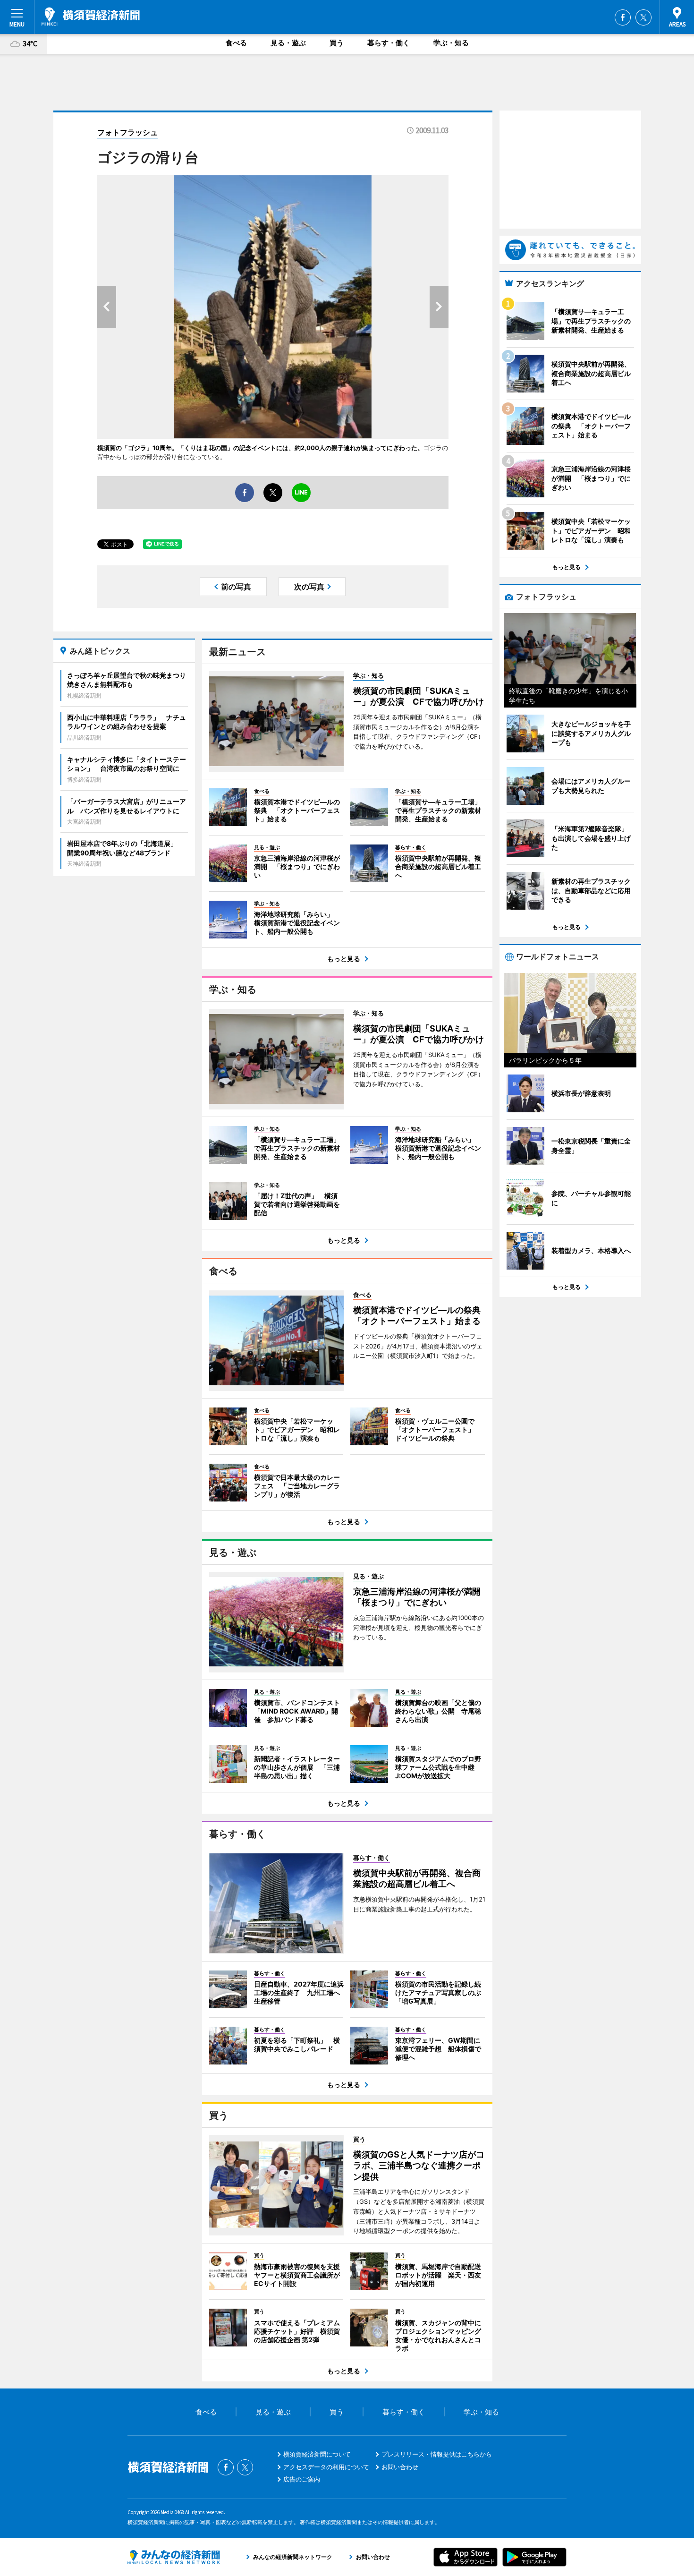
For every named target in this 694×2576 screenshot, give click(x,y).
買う (337, 43)
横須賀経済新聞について (317, 2454)
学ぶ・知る (451, 43)
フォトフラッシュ (127, 132)
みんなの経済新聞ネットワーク (174, 2557)
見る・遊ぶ (288, 43)
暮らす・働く (389, 43)
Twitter (643, 17)
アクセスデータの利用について (326, 2467)
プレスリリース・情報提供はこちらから (437, 2454)
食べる (236, 43)
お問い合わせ (400, 2467)
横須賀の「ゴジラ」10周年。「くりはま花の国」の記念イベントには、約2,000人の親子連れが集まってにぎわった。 (260, 448)
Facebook (623, 17)
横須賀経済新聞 (91, 17)
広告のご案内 (302, 2479)
